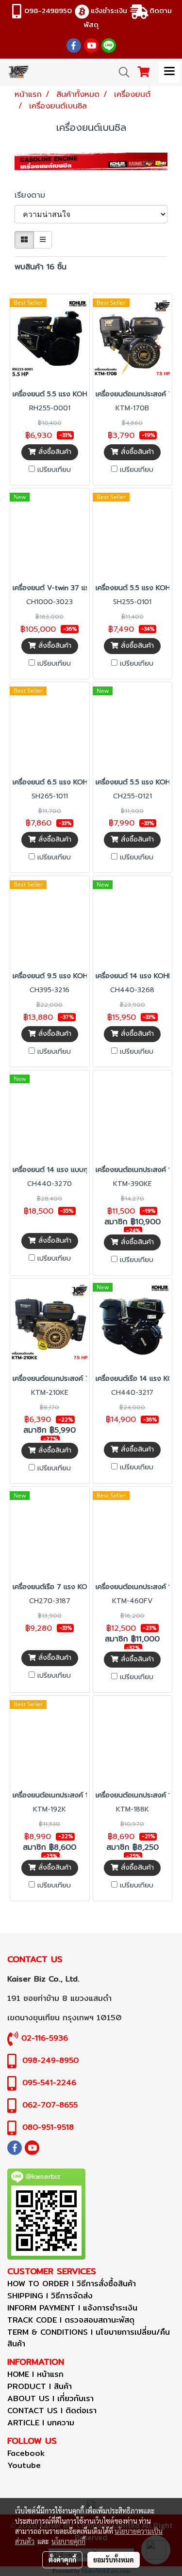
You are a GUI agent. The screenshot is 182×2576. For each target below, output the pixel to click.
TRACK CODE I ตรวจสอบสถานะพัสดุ (71, 2320)
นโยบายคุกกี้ (68, 2541)
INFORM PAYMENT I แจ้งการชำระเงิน (72, 2308)
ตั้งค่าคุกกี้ (62, 2560)
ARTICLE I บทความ (41, 2423)
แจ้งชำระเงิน (109, 10)
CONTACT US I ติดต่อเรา (52, 2411)
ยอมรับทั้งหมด (114, 2560)
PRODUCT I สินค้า (40, 2386)
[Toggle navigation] (169, 72)
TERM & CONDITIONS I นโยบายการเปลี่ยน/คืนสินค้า (89, 2338)
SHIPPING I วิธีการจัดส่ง (50, 2296)
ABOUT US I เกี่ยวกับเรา (50, 2398)
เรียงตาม (34, 195)
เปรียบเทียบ (54, 470)
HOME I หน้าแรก (35, 2374)
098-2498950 (48, 10)
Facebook (26, 2453)
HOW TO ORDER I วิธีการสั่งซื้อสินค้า (72, 2284)
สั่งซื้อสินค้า (54, 452)
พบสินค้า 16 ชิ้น (41, 267)
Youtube (24, 2465)
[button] (121, 72)
